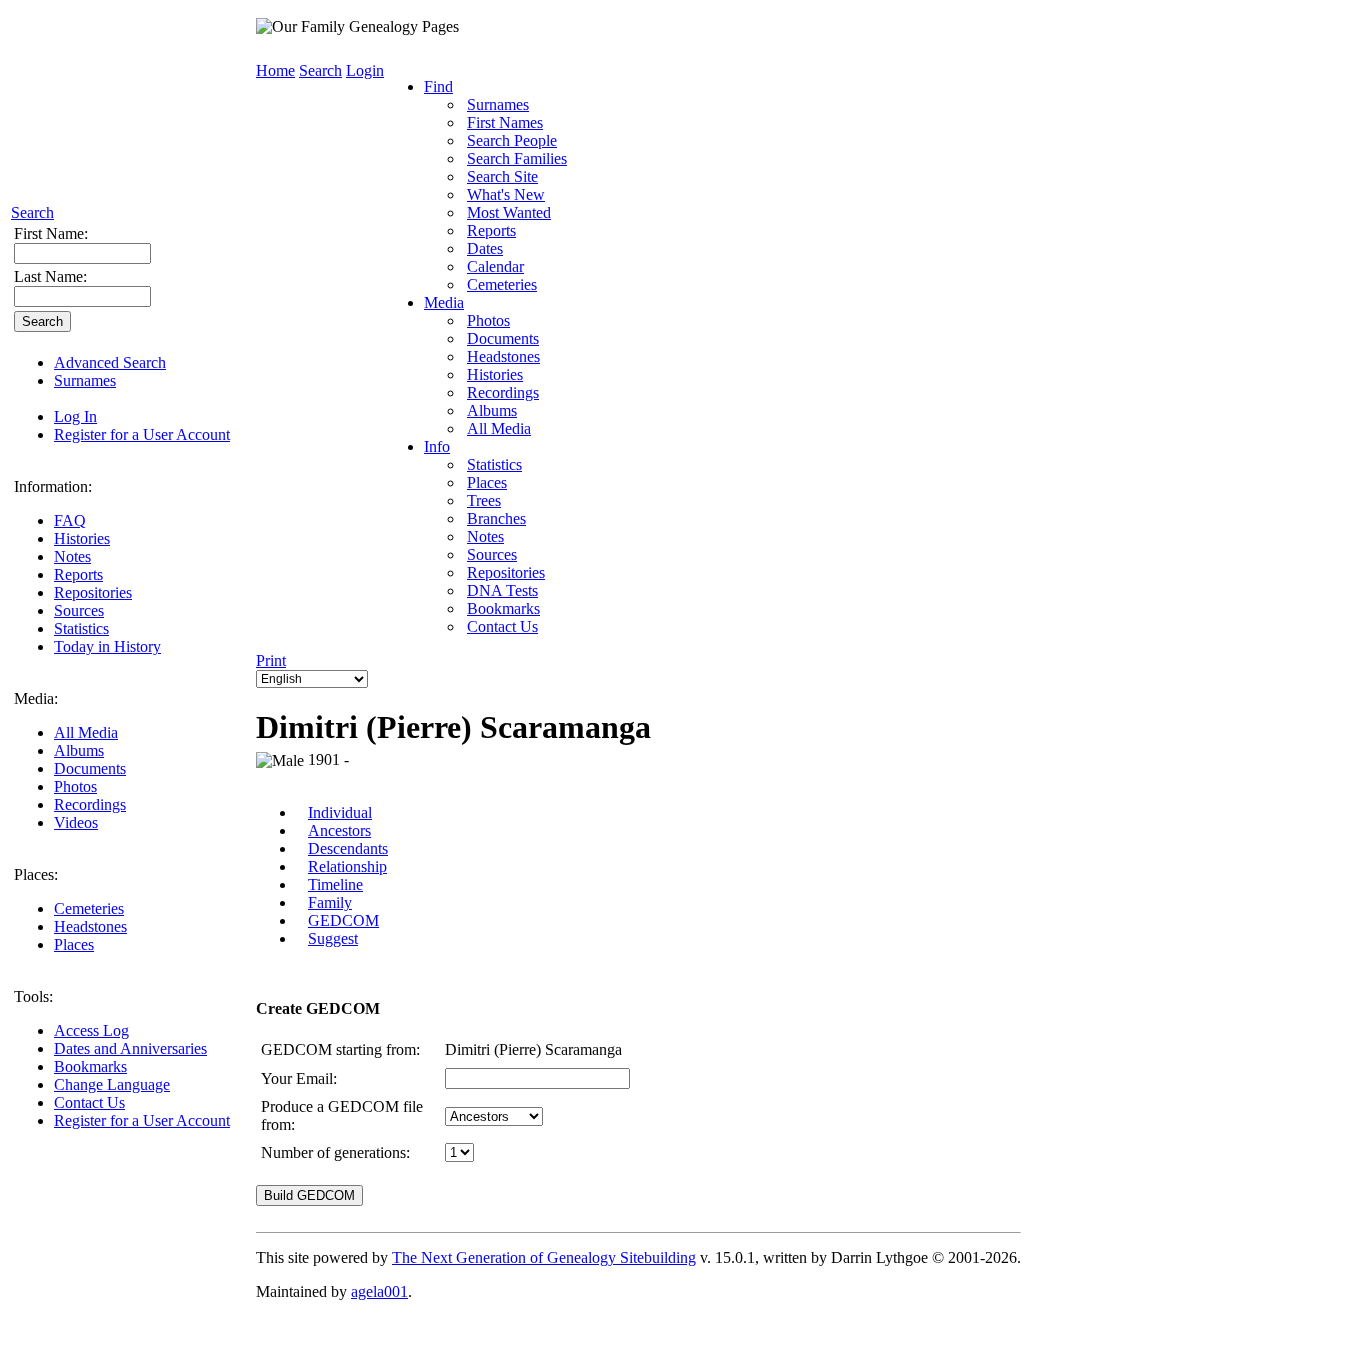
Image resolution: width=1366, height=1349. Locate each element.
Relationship (347, 866)
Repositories (93, 592)
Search (32, 212)
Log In (75, 416)
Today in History (107, 646)
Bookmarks (90, 1066)
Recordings (90, 804)
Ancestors (339, 830)
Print (271, 660)
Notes (72, 556)
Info (437, 446)
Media (444, 302)
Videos (76, 822)
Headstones (90, 926)
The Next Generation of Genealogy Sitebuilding (544, 1257)
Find (438, 86)
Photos (75, 786)
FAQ (70, 520)
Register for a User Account (142, 434)
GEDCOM (343, 920)
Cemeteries (89, 908)
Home (275, 70)
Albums (79, 750)
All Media (86, 732)
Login (365, 70)
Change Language (112, 1084)
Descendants (348, 848)
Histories (82, 538)
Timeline (335, 884)
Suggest (333, 938)
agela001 (379, 1291)
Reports (78, 574)
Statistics (81, 628)
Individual (340, 812)
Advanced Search (110, 362)
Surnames (85, 380)
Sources (79, 610)
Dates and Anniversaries (130, 1048)
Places (74, 944)
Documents (90, 768)
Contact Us (89, 1102)
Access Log (91, 1030)
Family (330, 902)
